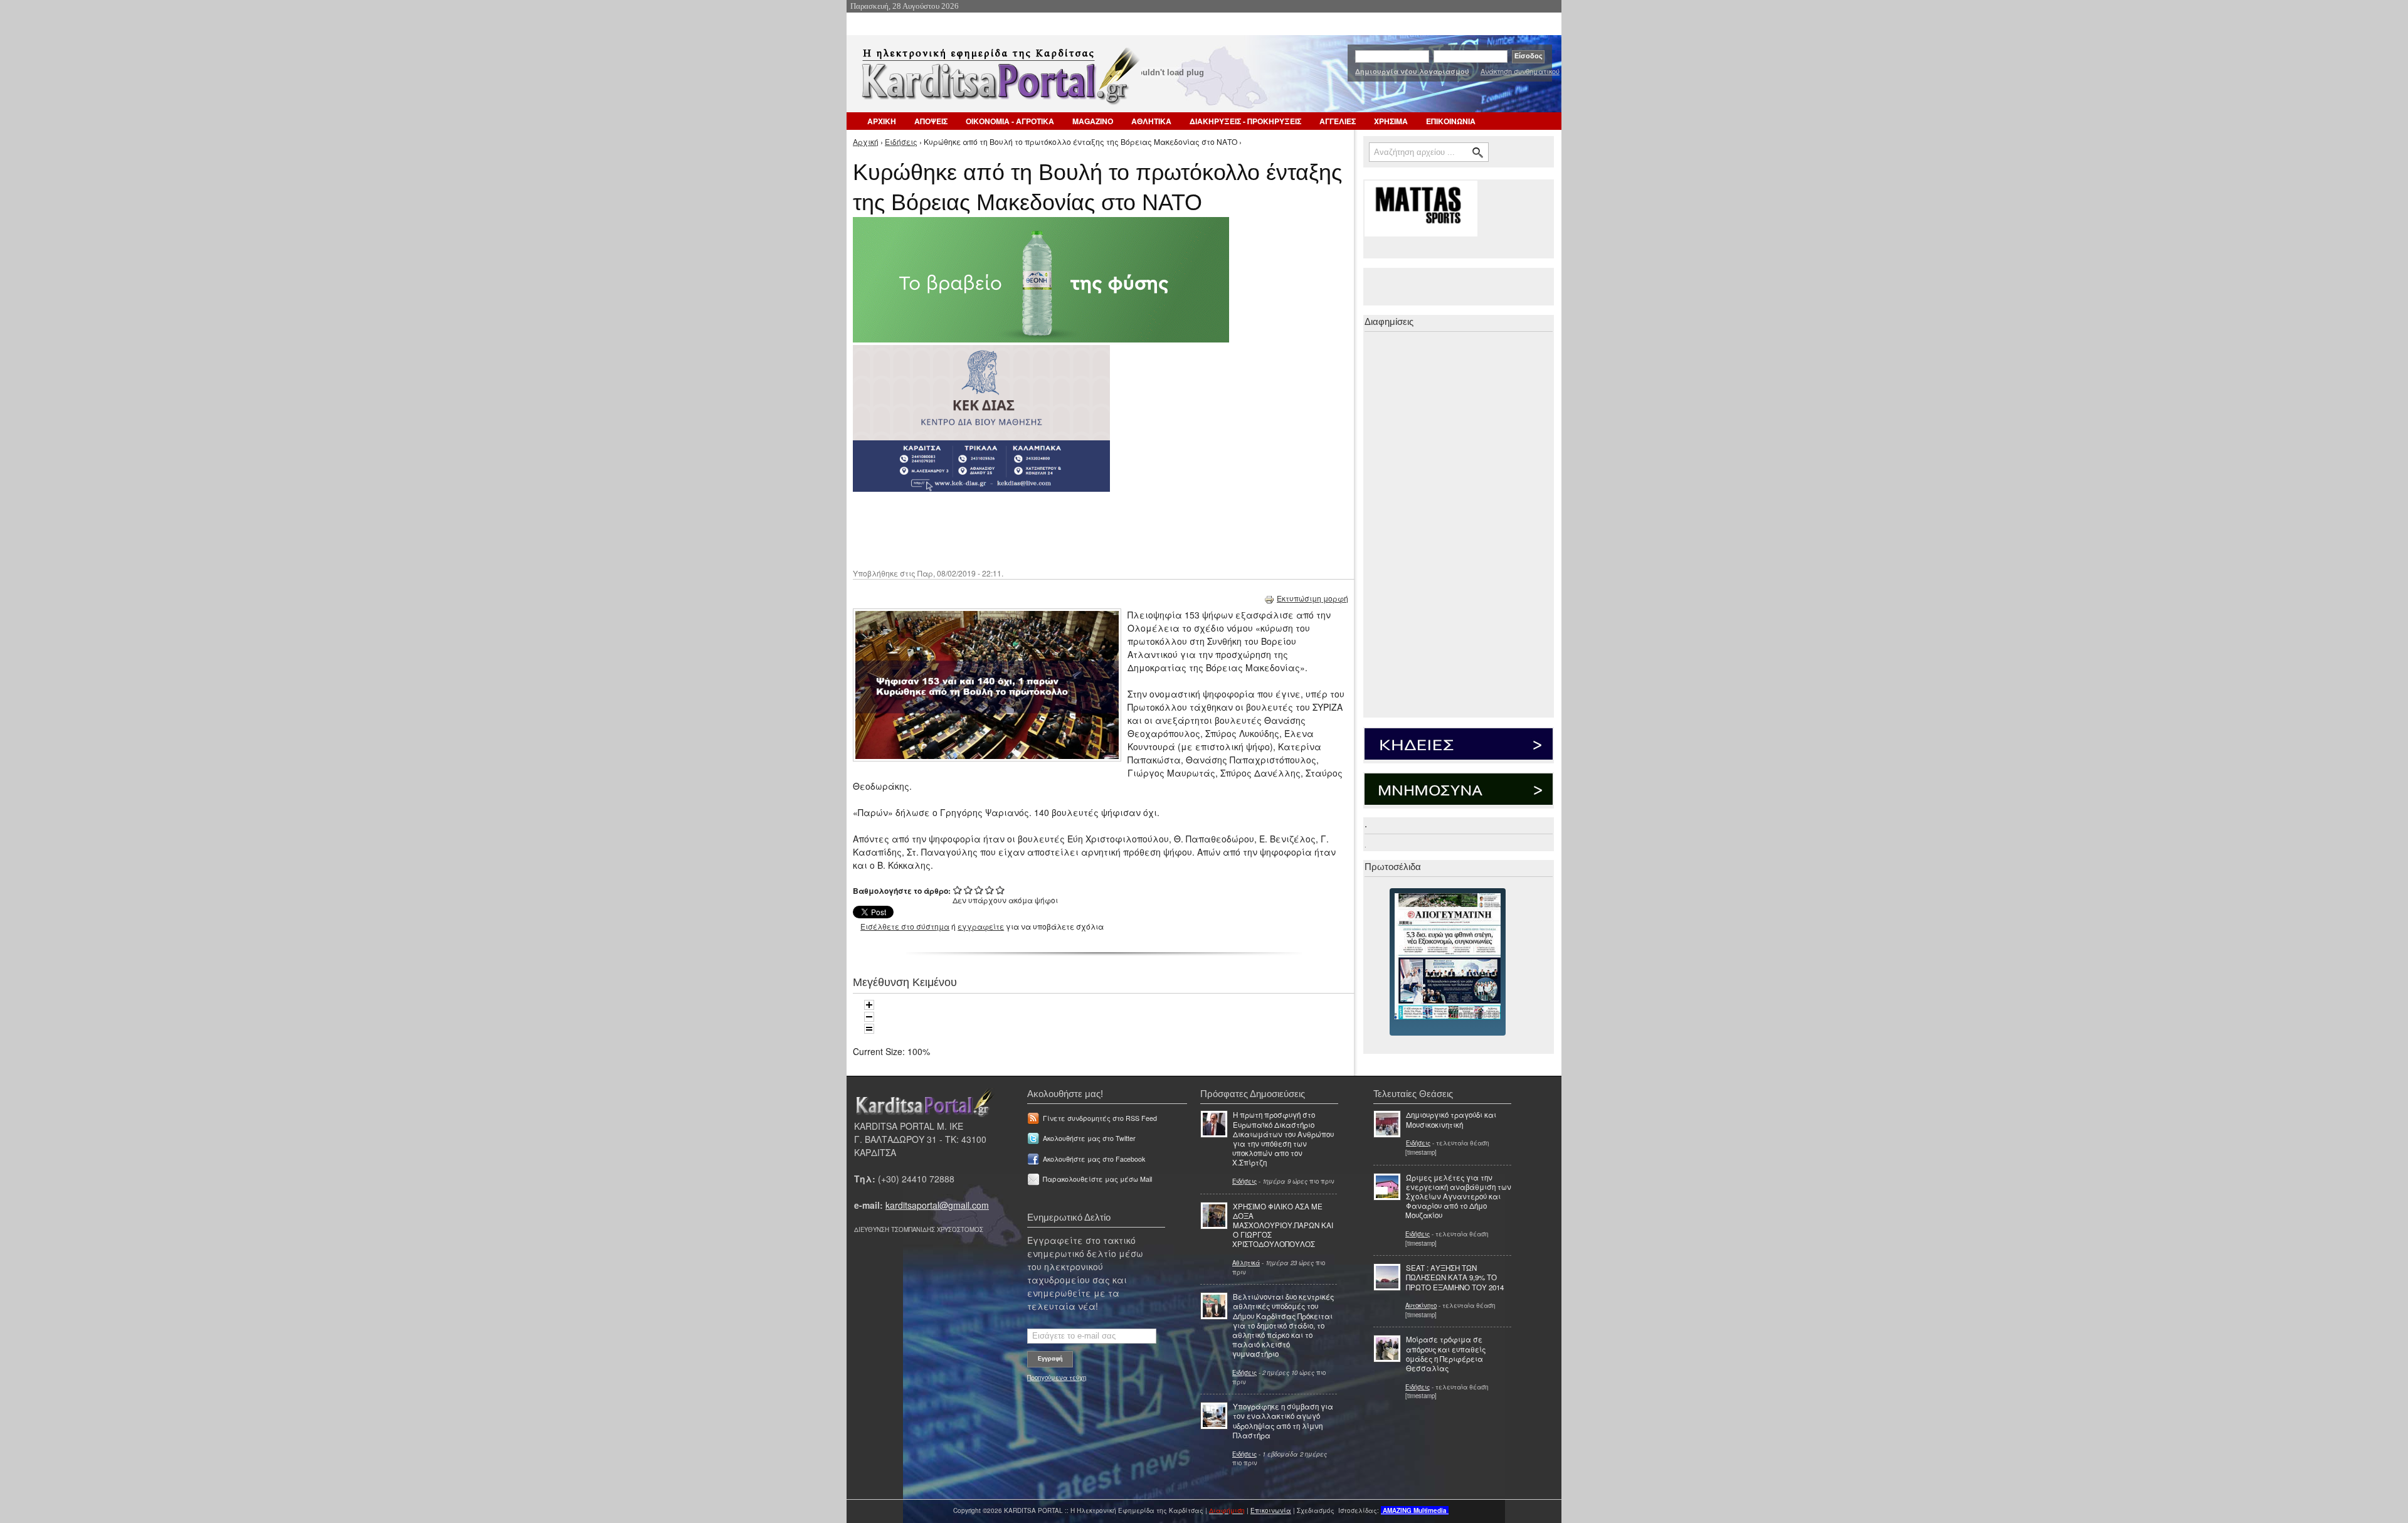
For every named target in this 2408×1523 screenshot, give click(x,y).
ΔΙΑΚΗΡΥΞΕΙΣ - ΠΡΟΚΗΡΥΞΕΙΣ (1245, 121)
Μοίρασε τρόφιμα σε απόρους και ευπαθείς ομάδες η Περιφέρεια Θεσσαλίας (1446, 1354)
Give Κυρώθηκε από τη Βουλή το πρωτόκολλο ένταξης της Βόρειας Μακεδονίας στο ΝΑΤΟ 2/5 (969, 890)
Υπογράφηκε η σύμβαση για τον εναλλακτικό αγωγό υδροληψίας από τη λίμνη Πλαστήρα (1283, 1421)
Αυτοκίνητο (1421, 1305)
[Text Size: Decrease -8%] (869, 1017)
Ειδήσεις (901, 141)
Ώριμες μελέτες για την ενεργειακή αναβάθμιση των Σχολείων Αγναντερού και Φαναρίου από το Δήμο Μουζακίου (1458, 1197)
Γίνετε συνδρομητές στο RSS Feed (1100, 1118)
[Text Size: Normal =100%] (869, 1029)
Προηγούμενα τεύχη (1057, 1377)
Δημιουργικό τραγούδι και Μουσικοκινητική (1451, 1119)
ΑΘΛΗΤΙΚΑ (1151, 121)
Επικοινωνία (1271, 1510)
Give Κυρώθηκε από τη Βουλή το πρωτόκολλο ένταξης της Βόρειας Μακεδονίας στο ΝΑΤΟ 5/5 (1001, 890)
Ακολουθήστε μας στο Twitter (1089, 1138)
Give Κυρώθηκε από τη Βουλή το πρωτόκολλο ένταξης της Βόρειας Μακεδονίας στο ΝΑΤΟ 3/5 (979, 890)
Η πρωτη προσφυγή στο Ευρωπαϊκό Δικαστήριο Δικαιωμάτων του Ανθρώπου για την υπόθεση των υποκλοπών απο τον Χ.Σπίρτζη (1283, 1138)
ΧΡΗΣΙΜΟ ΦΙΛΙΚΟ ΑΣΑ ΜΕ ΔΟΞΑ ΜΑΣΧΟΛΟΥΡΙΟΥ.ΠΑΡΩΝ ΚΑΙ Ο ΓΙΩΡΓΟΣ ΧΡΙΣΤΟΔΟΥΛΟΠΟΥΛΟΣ (1283, 1225)
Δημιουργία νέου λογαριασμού (1412, 71)
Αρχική (866, 141)
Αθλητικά (1246, 1263)
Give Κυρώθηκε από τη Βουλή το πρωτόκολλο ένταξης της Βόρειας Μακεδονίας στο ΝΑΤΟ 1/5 (958, 890)
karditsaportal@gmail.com (937, 1205)
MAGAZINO (1093, 121)
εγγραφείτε (981, 926)
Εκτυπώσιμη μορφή (1312, 598)
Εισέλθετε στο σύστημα (905, 926)
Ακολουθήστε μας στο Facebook (1094, 1159)
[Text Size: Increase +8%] (869, 1005)
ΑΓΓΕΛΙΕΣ (1338, 121)
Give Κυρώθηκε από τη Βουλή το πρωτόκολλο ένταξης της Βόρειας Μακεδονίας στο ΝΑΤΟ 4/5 (990, 890)
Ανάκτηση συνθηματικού (1520, 71)
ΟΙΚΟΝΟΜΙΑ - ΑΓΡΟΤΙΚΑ (1010, 121)
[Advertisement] (1075, 529)
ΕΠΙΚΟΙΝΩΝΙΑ (1451, 121)
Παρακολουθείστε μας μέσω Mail (1097, 1179)
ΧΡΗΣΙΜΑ (1391, 121)
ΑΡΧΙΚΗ (882, 121)
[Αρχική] (999, 80)
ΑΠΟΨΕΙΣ (931, 121)
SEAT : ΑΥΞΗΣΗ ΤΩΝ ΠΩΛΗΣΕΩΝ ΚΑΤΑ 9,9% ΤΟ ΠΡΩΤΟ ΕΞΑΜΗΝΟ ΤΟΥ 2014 (1455, 1277)
